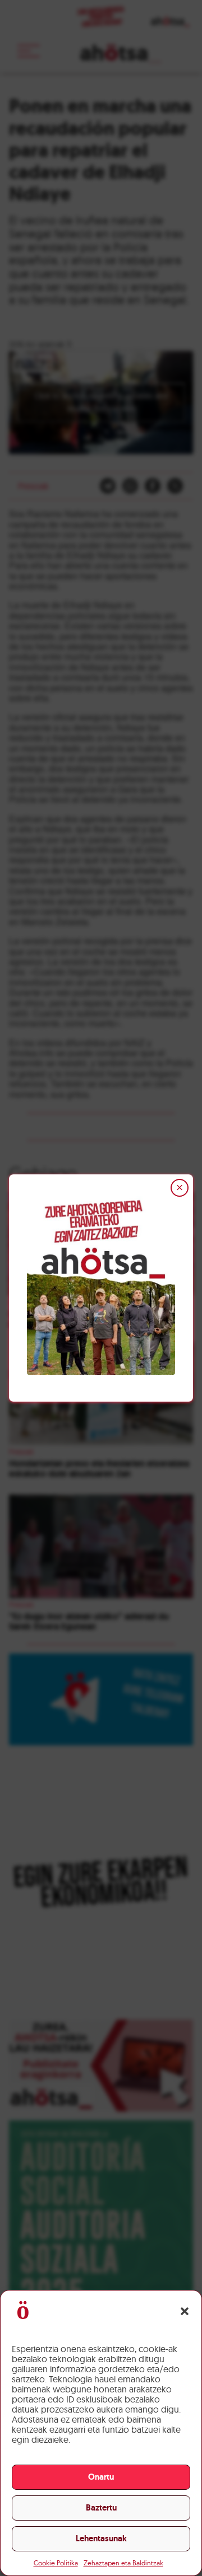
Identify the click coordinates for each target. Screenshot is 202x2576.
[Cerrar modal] (180, 1188)
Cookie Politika (56, 2563)
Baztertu (101, 2508)
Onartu (101, 2477)
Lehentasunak (101, 2538)
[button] (185, 2311)
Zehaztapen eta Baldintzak (123, 2563)
